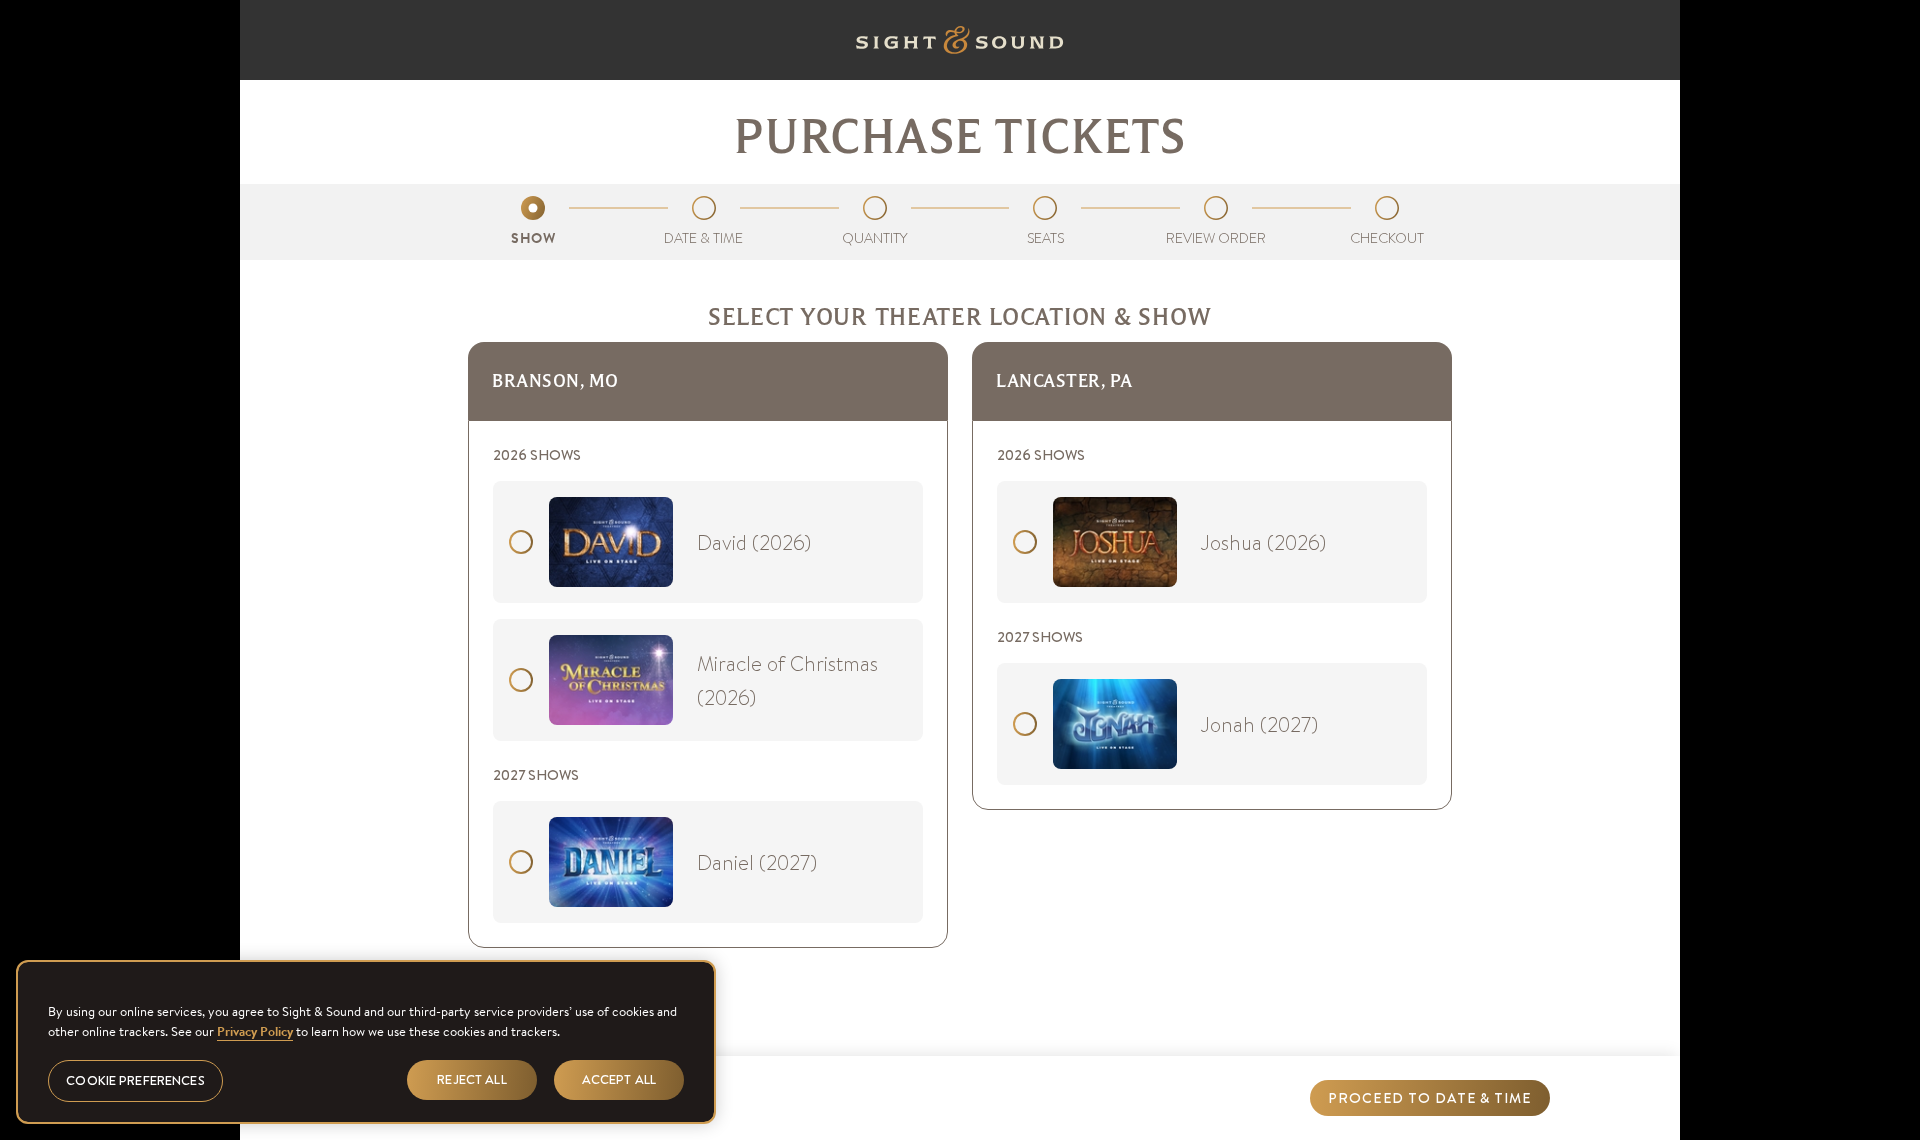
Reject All (471, 1079)
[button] (1430, 1098)
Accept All (619, 1079)
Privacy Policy (255, 1030)
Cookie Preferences (135, 1080)
